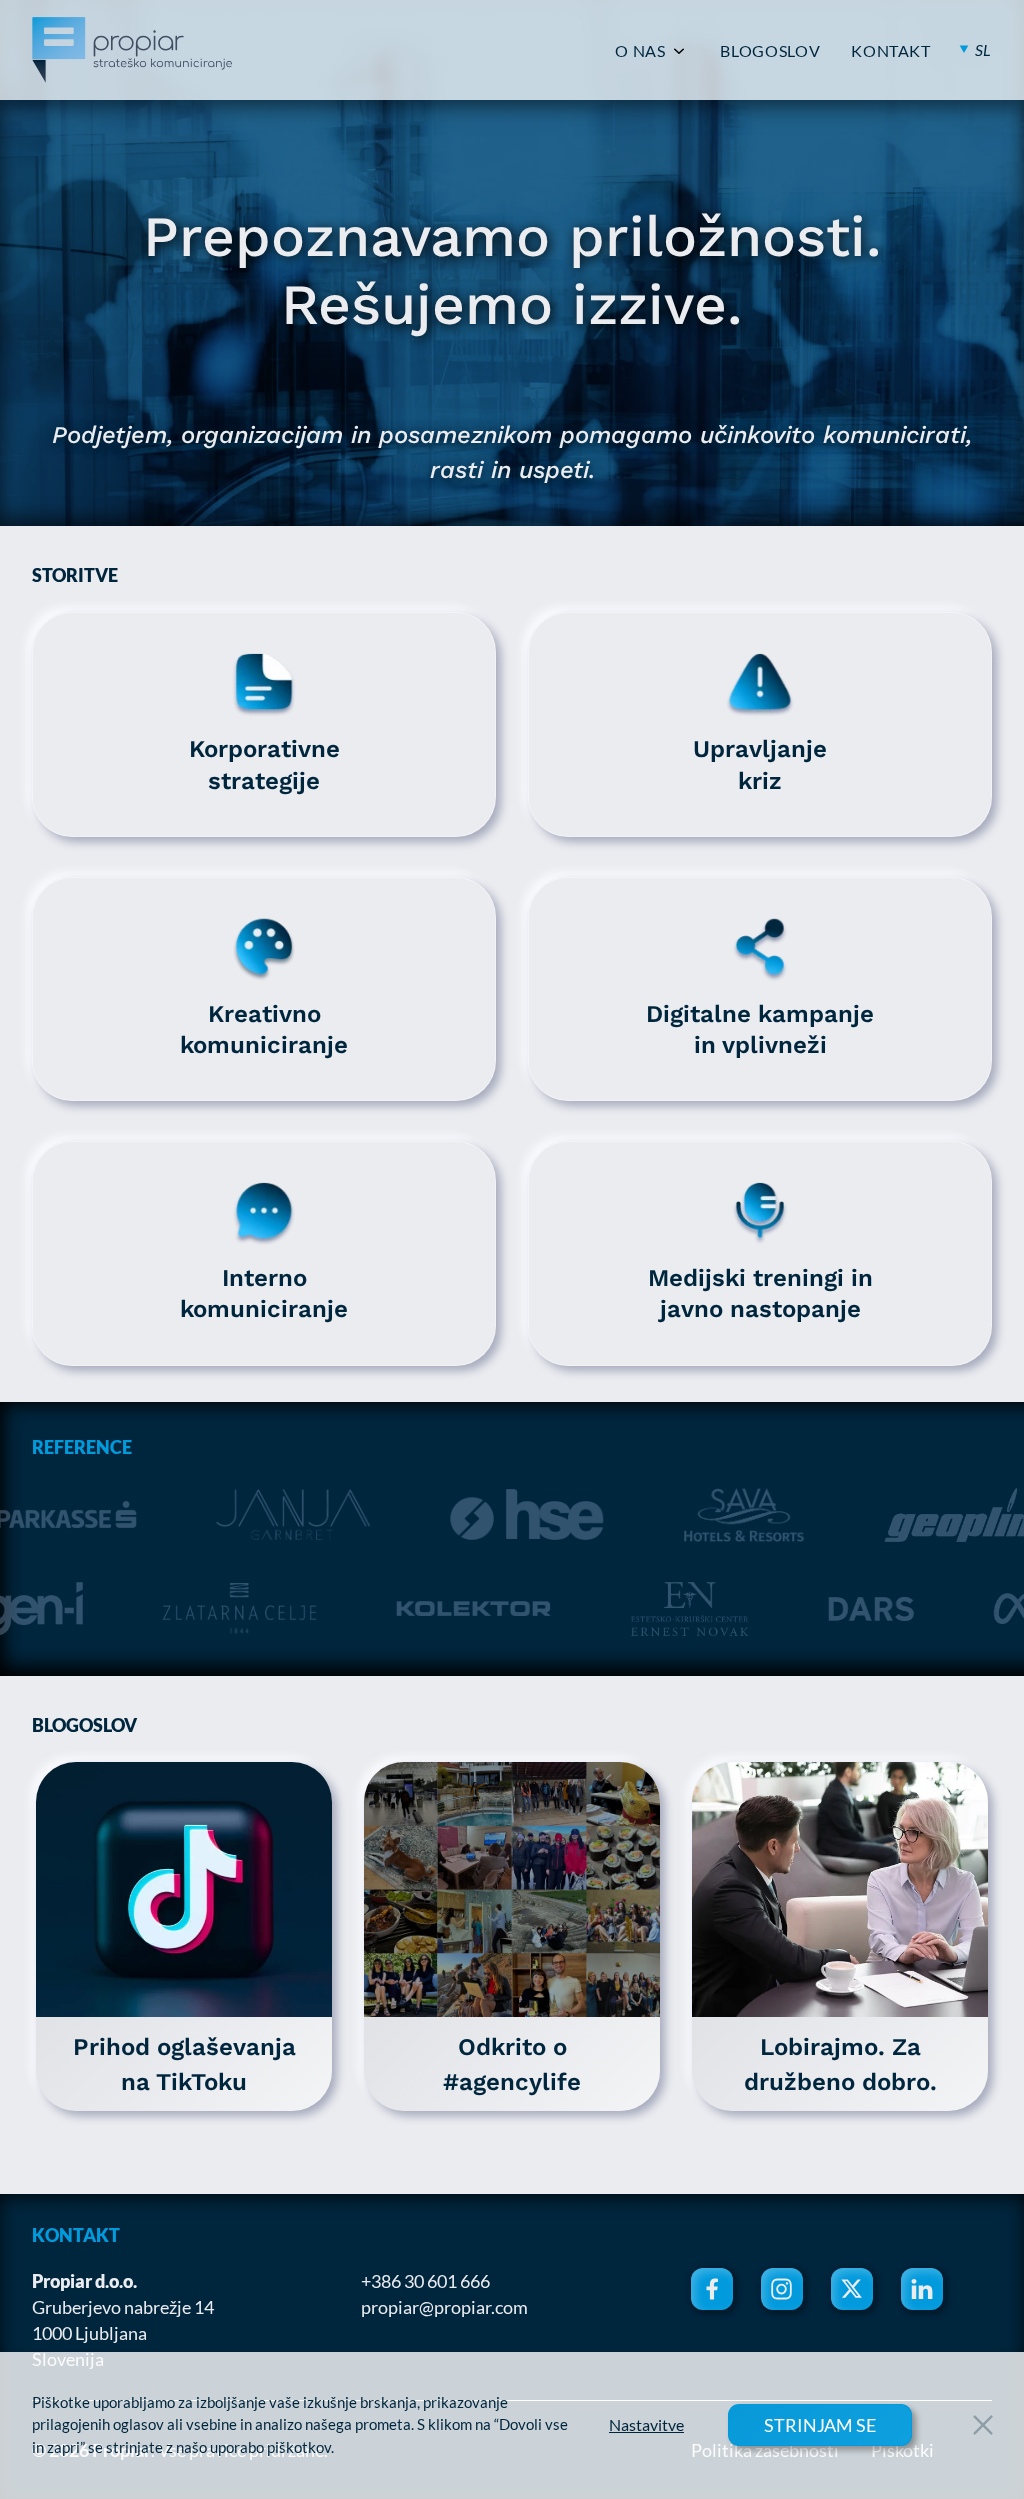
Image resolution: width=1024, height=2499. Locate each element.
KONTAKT (890, 51)
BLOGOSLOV (770, 51)
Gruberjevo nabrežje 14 (123, 2307)
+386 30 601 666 (425, 2281)
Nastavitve (646, 2425)
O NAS (640, 51)
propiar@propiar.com (444, 2307)
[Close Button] (983, 2425)
